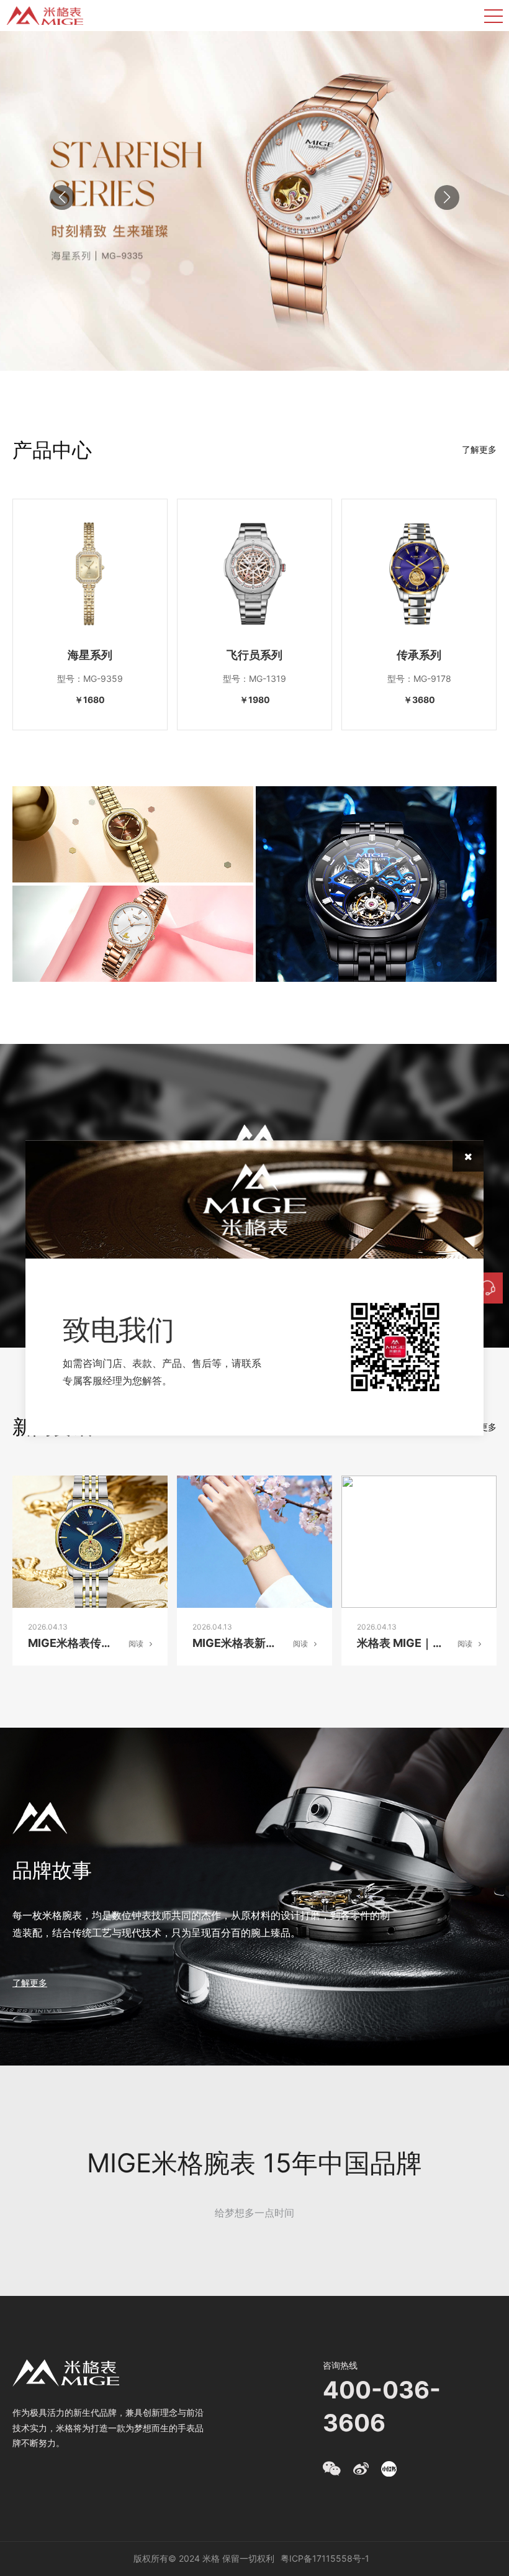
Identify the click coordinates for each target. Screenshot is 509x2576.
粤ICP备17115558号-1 (325, 2558)
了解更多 (479, 449)
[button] (447, 197)
